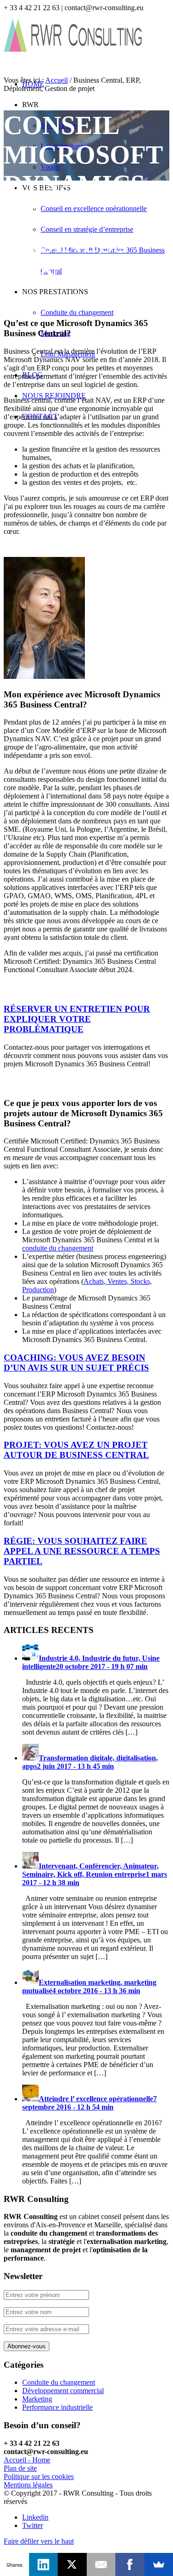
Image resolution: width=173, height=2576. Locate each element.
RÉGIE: (82, 1551)
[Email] (101, 2564)
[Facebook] (130, 2564)
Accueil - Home (27, 2460)
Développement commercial (63, 2391)
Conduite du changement (59, 2382)
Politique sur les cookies (39, 2476)
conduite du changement (58, 1248)
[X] (72, 2564)
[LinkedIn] (44, 2564)
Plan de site (20, 2468)
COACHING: (76, 1363)
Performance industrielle (57, 2407)
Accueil (57, 80)
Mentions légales (28, 2485)
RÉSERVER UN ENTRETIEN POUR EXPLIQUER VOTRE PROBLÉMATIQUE (77, 1019)
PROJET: (76, 1450)
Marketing (37, 2399)
